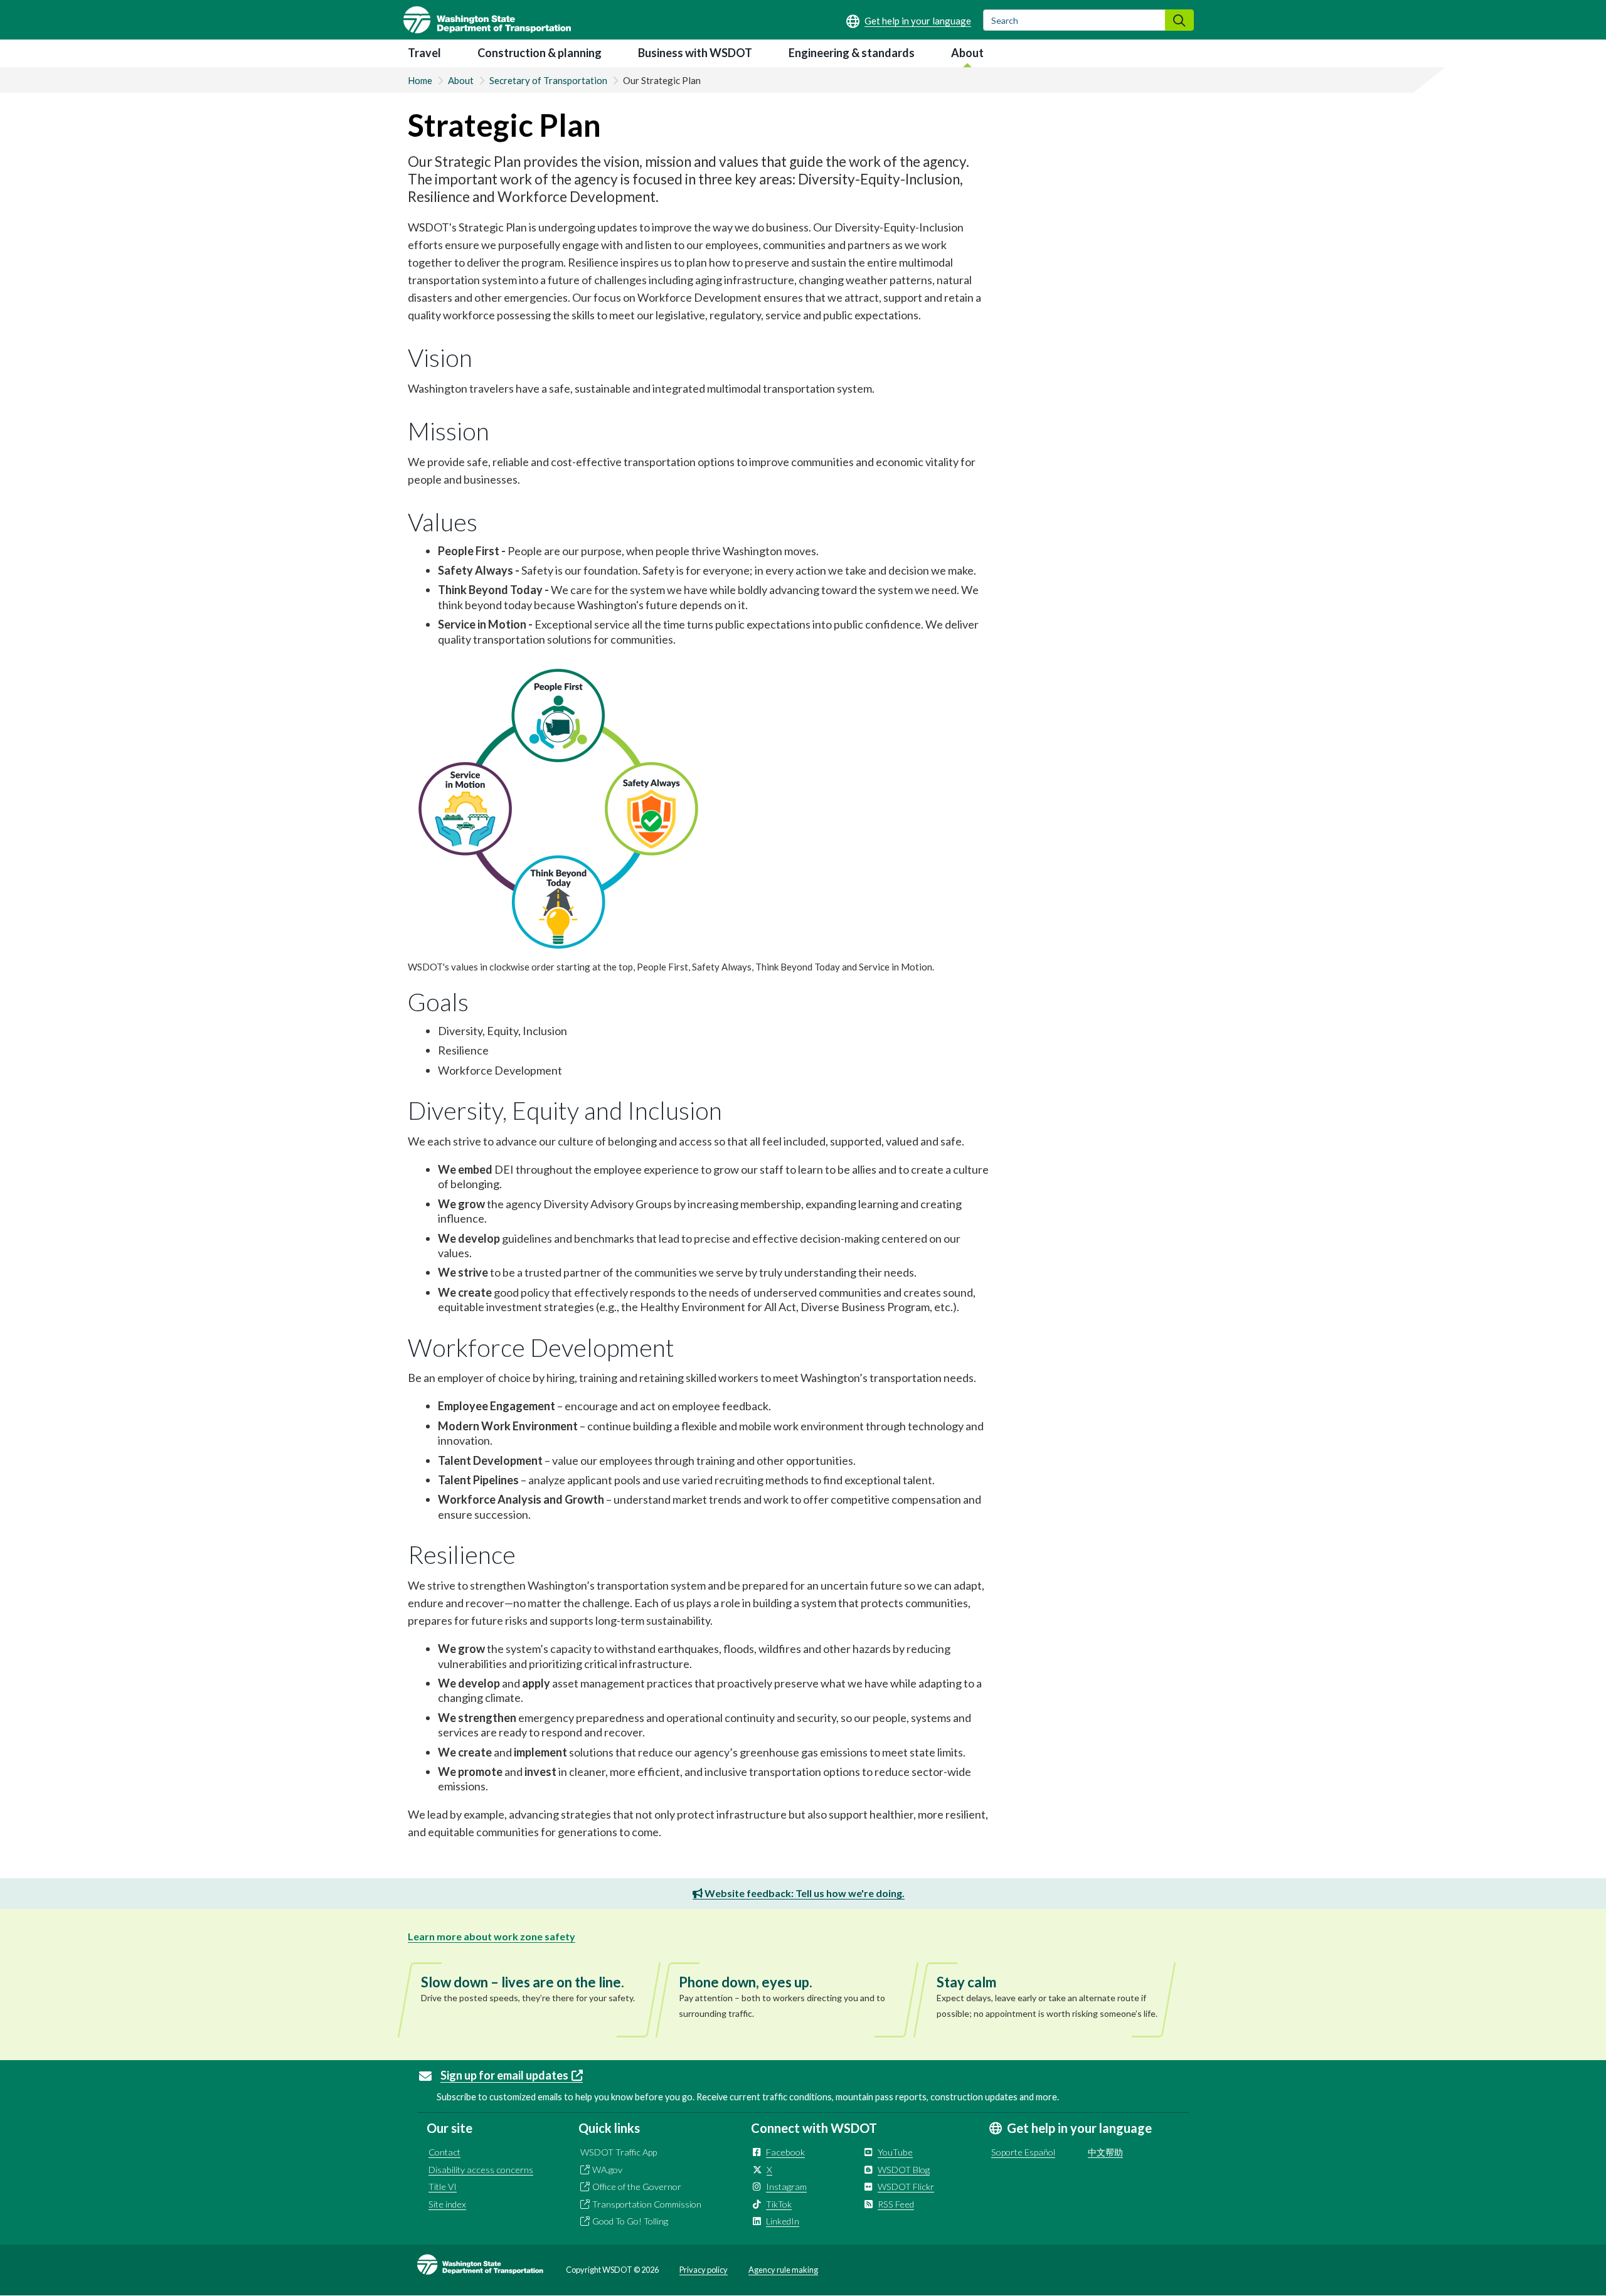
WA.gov (607, 2170)
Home (420, 80)
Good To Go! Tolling (630, 2221)
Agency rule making (783, 2270)
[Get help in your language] (909, 21)
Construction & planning (540, 53)
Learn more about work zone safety (492, 1936)
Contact (444, 2152)
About (967, 53)
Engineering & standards (852, 53)
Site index (447, 2204)
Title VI (443, 2187)
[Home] (487, 20)
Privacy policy (704, 2270)
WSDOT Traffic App (619, 2152)
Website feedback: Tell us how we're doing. (804, 1893)
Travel (424, 53)
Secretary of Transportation (548, 80)
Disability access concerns (481, 2170)
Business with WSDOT (695, 53)
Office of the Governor (637, 2187)
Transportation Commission (647, 2204)
